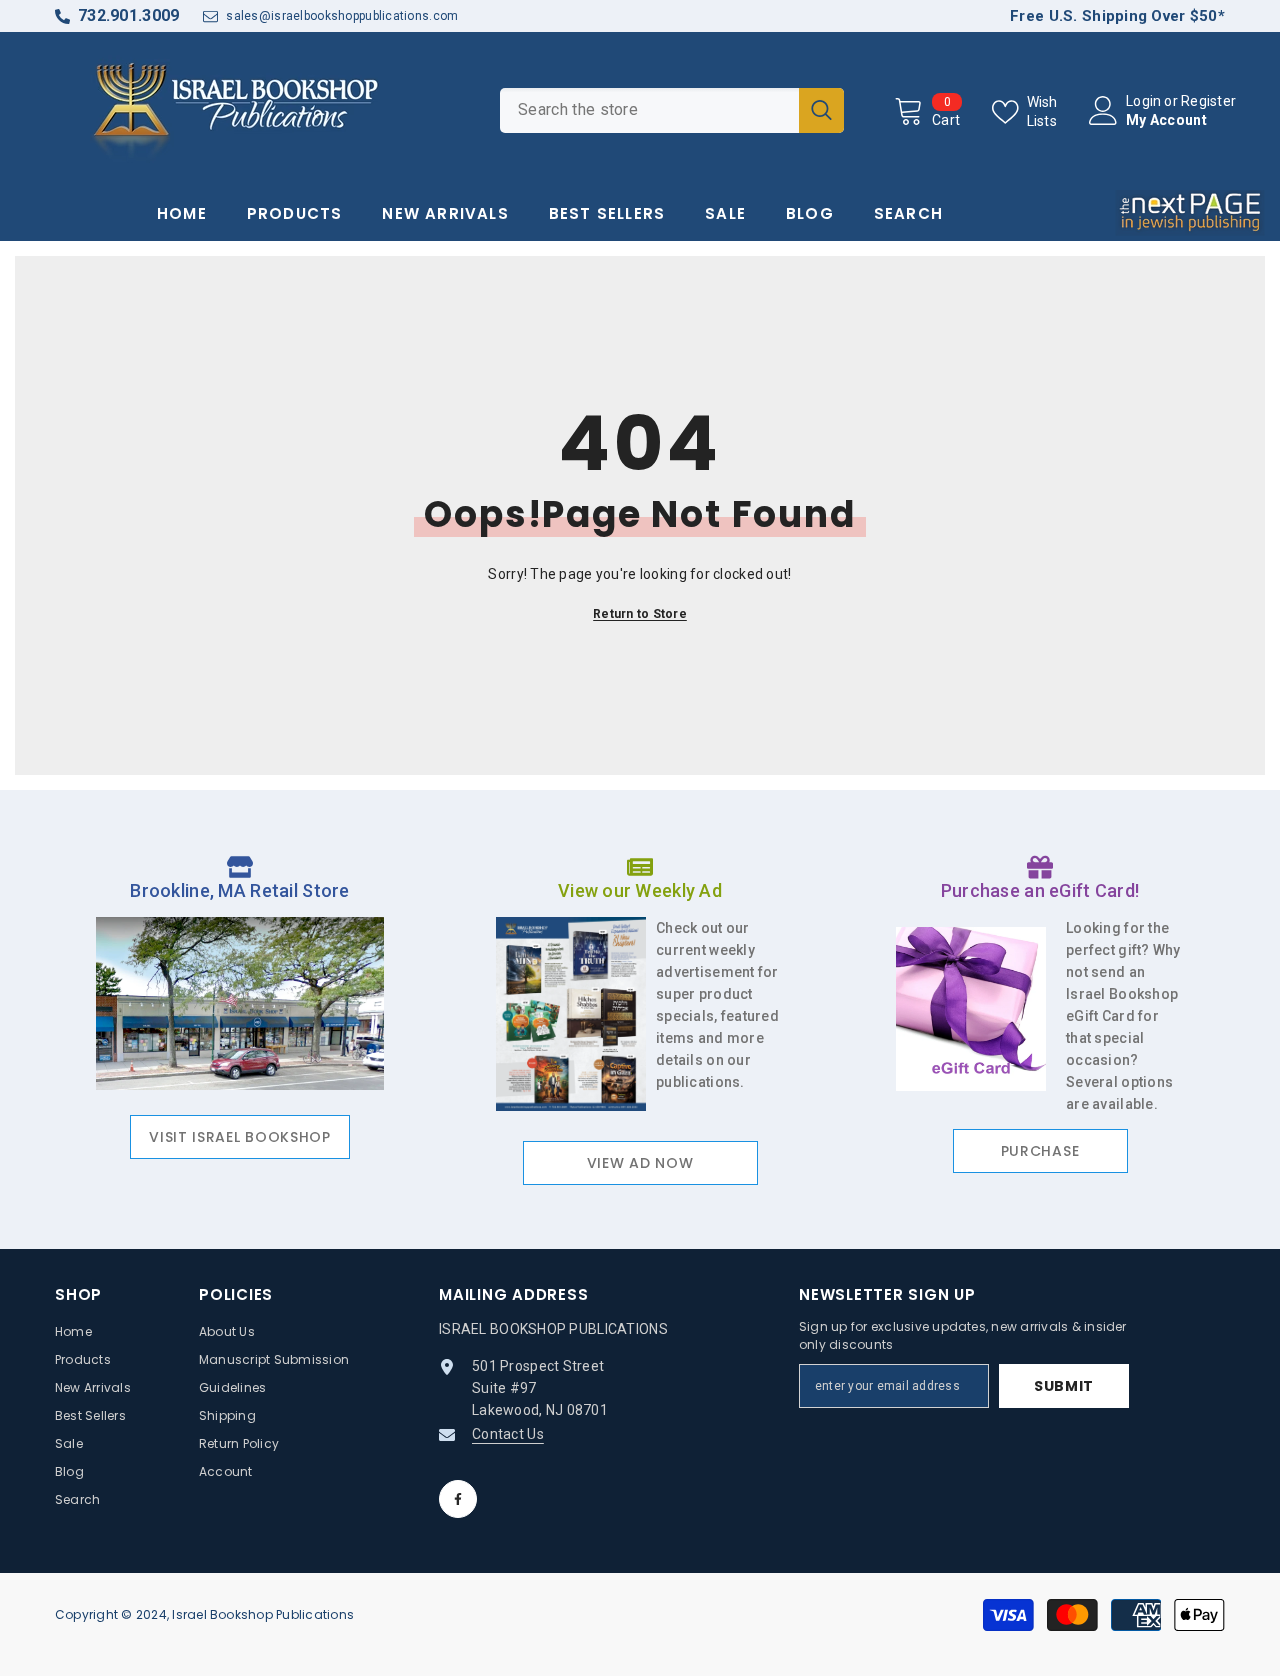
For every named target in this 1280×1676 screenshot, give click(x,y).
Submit (1064, 1386)
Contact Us (508, 1434)
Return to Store (640, 614)
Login (1143, 101)
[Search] (672, 110)
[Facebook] (458, 1499)
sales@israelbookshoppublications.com (342, 16)
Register (1208, 101)
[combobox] (649, 110)
